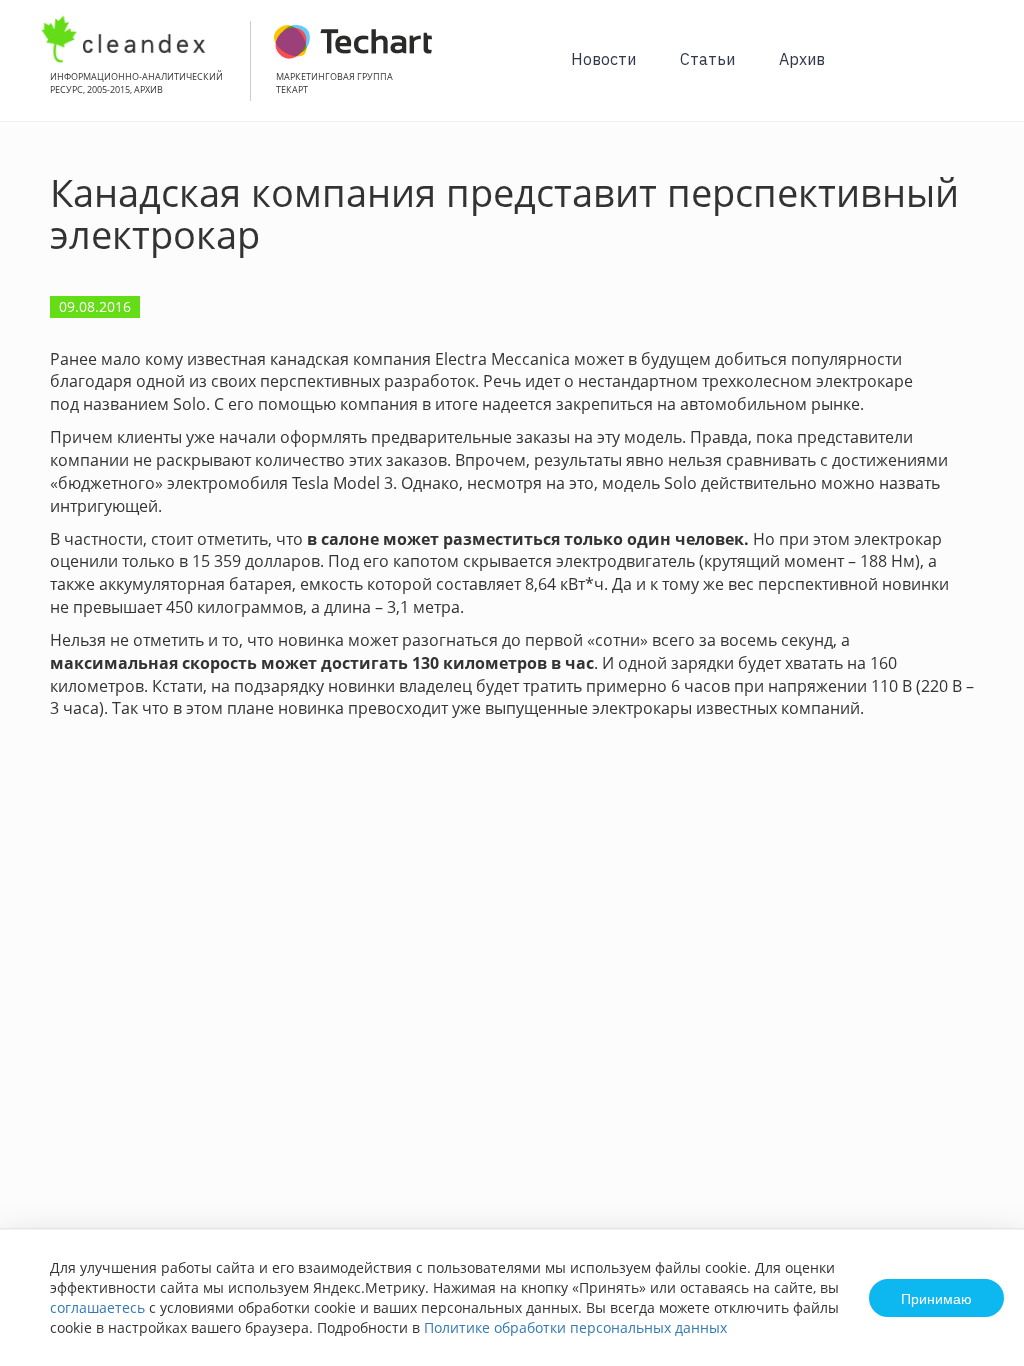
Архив (802, 59)
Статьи (707, 59)
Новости (603, 59)
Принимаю (936, 1298)
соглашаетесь (97, 1307)
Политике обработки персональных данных (575, 1327)
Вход (978, 71)
